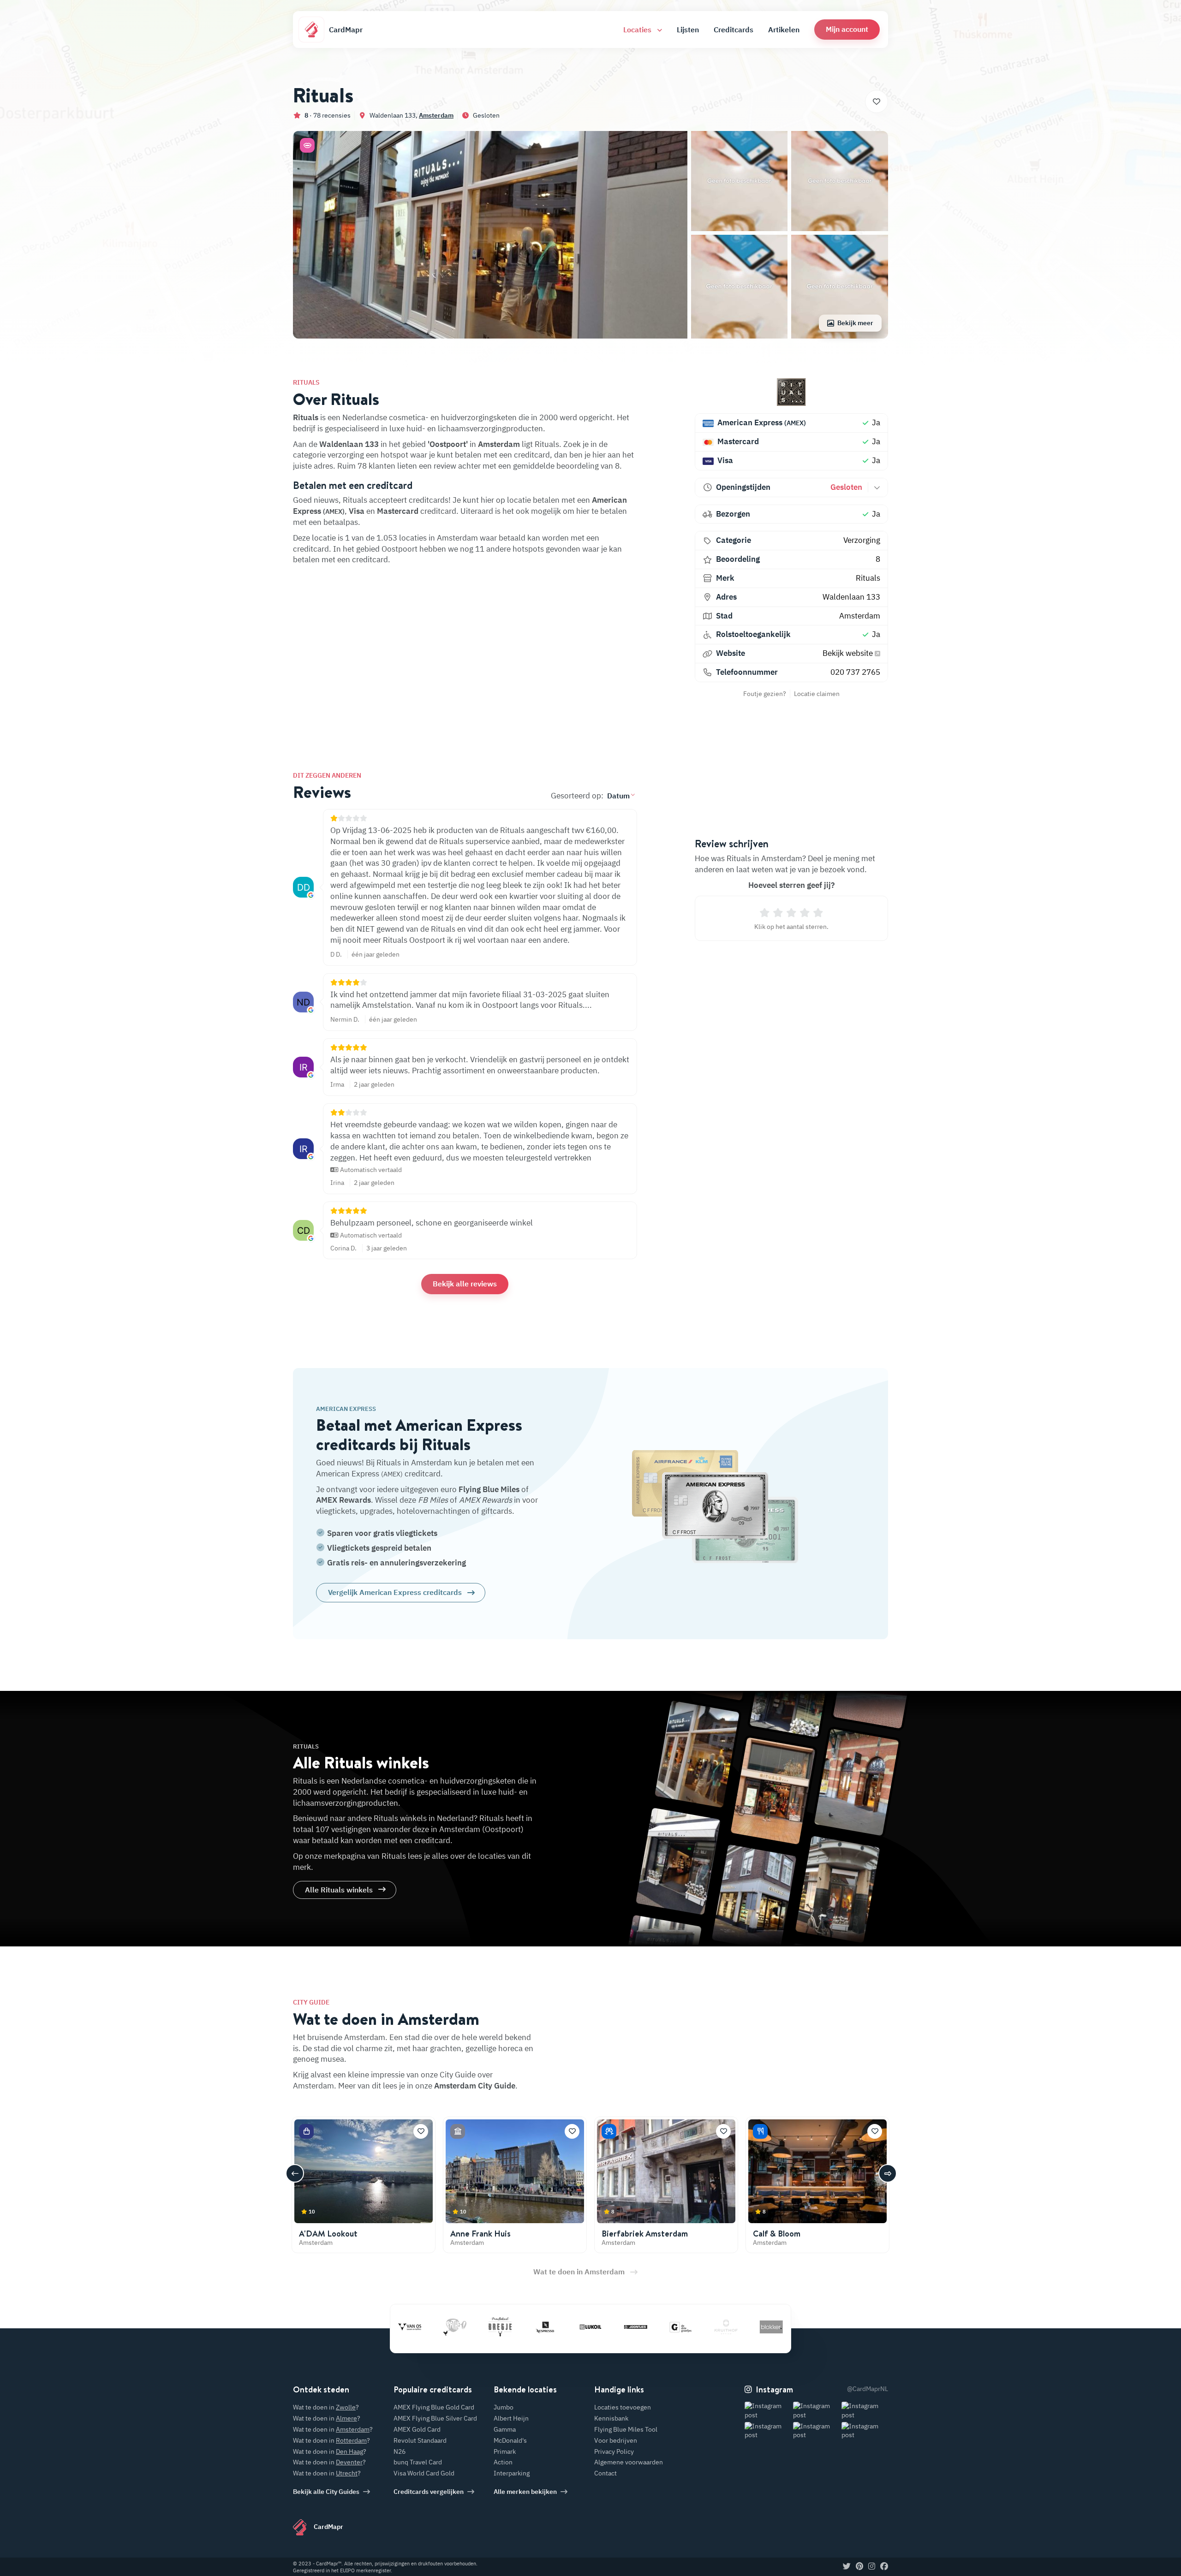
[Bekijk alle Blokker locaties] (701, 2327)
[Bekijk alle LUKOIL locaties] (520, 2327)
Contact (605, 2473)
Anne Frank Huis (480, 2234)
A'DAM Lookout (328, 2234)
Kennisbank (611, 2418)
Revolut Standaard (420, 2440)
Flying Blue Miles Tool (626, 2429)
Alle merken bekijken (525, 2492)
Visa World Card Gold (424, 2473)
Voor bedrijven (616, 2440)
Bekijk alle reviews (465, 1284)
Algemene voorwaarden (629, 2462)
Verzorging (862, 540)
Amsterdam (436, 115)
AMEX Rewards (343, 1500)
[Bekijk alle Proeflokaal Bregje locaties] (429, 2327)
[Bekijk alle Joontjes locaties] (565, 2327)
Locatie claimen (817, 694)
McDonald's (510, 2440)
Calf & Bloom (777, 2234)
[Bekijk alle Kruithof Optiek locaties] (656, 2327)
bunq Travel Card (418, 2462)
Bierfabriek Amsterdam (645, 2234)
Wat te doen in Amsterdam (579, 2272)
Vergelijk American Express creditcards (395, 1592)
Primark (505, 2451)
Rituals (868, 578)
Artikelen (784, 30)
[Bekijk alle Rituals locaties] (791, 392)
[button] (847, 29)
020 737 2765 (855, 672)
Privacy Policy (614, 2451)
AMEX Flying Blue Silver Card (435, 2418)
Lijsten (688, 30)
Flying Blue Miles (489, 1489)
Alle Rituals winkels (339, 1890)
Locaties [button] (638, 30)
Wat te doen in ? (326, 2407)
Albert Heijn (511, 2418)
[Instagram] (872, 2567)
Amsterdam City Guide (475, 2086)
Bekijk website (849, 653)
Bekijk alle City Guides (326, 2492)
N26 (400, 2451)
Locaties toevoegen (623, 2407)
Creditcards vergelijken (429, 2492)
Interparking (512, 2473)
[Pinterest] (859, 2567)
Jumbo (504, 2407)
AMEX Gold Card (417, 2429)
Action (503, 2462)
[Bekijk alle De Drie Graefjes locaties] (610, 2327)
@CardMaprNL (868, 2389)
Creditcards (734, 30)
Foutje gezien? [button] (765, 694)
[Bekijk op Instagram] (768, 2411)
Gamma (505, 2429)
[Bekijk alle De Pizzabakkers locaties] (746, 2327)
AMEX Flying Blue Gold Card (434, 2407)
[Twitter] (847, 2567)
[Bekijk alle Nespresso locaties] (475, 2327)
